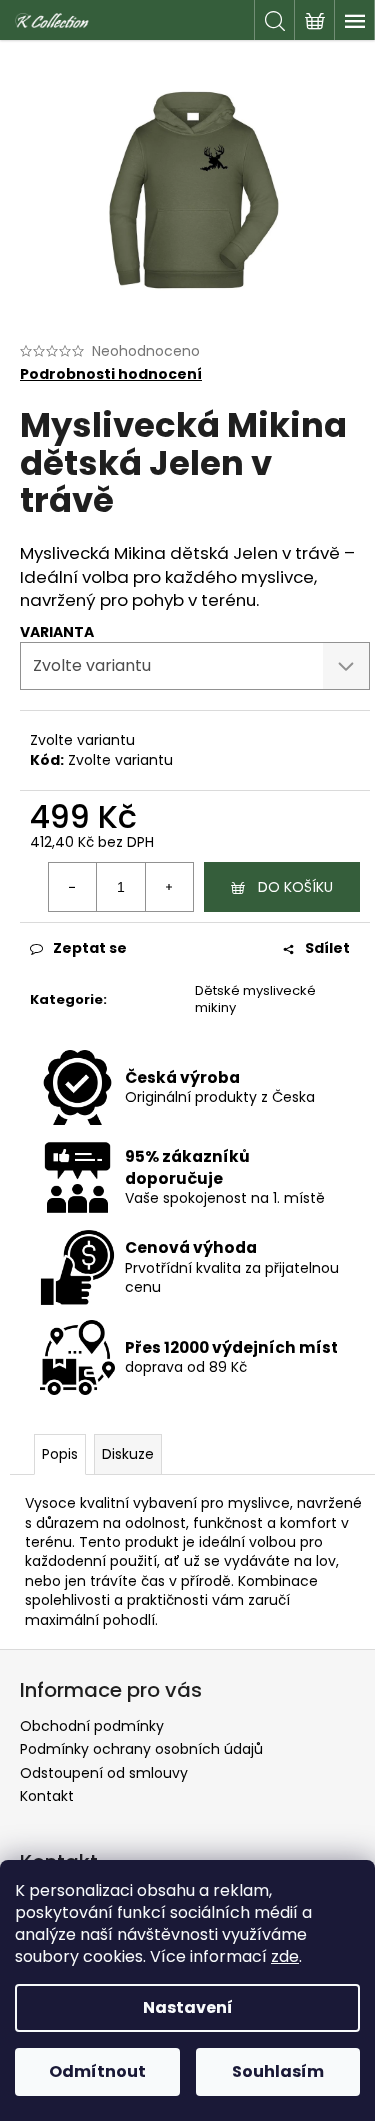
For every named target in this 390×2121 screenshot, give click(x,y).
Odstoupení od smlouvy (104, 1773)
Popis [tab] (60, 1454)
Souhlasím (278, 2071)
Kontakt (47, 1796)
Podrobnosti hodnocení (111, 374)
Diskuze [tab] (128, 1454)
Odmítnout (97, 2071)
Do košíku (295, 887)
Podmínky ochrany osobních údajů (141, 1749)
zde (285, 1956)
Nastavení (188, 2007)
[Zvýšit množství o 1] (169, 887)
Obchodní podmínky (92, 1726)
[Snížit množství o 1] (73, 887)
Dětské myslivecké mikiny (255, 999)
